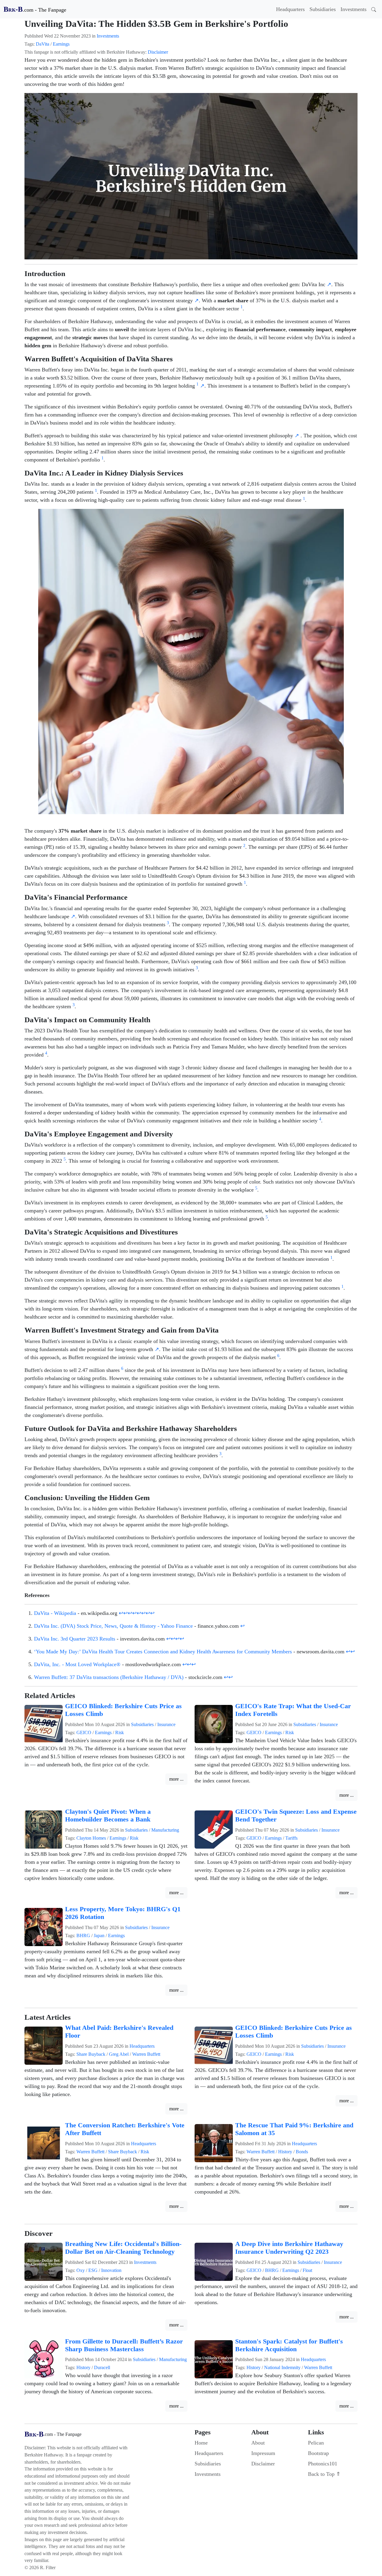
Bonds (302, 2152)
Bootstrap (318, 2453)
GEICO (84, 1732)
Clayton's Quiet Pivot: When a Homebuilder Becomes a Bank (108, 1816)
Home (201, 2443)
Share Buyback (91, 2054)
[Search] (374, 9)
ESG (93, 2270)
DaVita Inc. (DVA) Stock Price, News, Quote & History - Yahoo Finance (113, 1626)
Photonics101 (323, 2464)
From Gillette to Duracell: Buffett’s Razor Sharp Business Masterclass (124, 2345)
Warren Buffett (146, 2054)
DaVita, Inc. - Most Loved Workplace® (77, 1664)
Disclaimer (158, 52)
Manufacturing (165, 1830)
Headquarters (290, 9)
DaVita (43, 44)
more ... (176, 1779)
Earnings (61, 44)
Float (307, 2270)
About (258, 2443)
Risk (120, 1732)
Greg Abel (119, 2054)
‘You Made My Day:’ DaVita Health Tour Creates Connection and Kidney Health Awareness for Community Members (163, 1652)
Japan (99, 1936)
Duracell (102, 2367)
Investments (353, 9)
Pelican (316, 2443)
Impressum (263, 2453)
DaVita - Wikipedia (55, 1613)
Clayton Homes (91, 1838)
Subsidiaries (323, 9)
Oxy (81, 2270)
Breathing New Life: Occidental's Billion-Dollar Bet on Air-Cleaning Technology (123, 2248)
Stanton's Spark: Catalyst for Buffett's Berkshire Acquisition (289, 2345)
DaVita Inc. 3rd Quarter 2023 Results (75, 1639)
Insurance (166, 1724)
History (285, 2152)
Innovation (111, 2270)
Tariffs (291, 1838)
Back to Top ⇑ (324, 2474)
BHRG (83, 1936)
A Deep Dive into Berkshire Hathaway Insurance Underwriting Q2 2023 (289, 2248)
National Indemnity (282, 2367)
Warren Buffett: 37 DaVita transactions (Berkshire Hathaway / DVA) (109, 1677)
